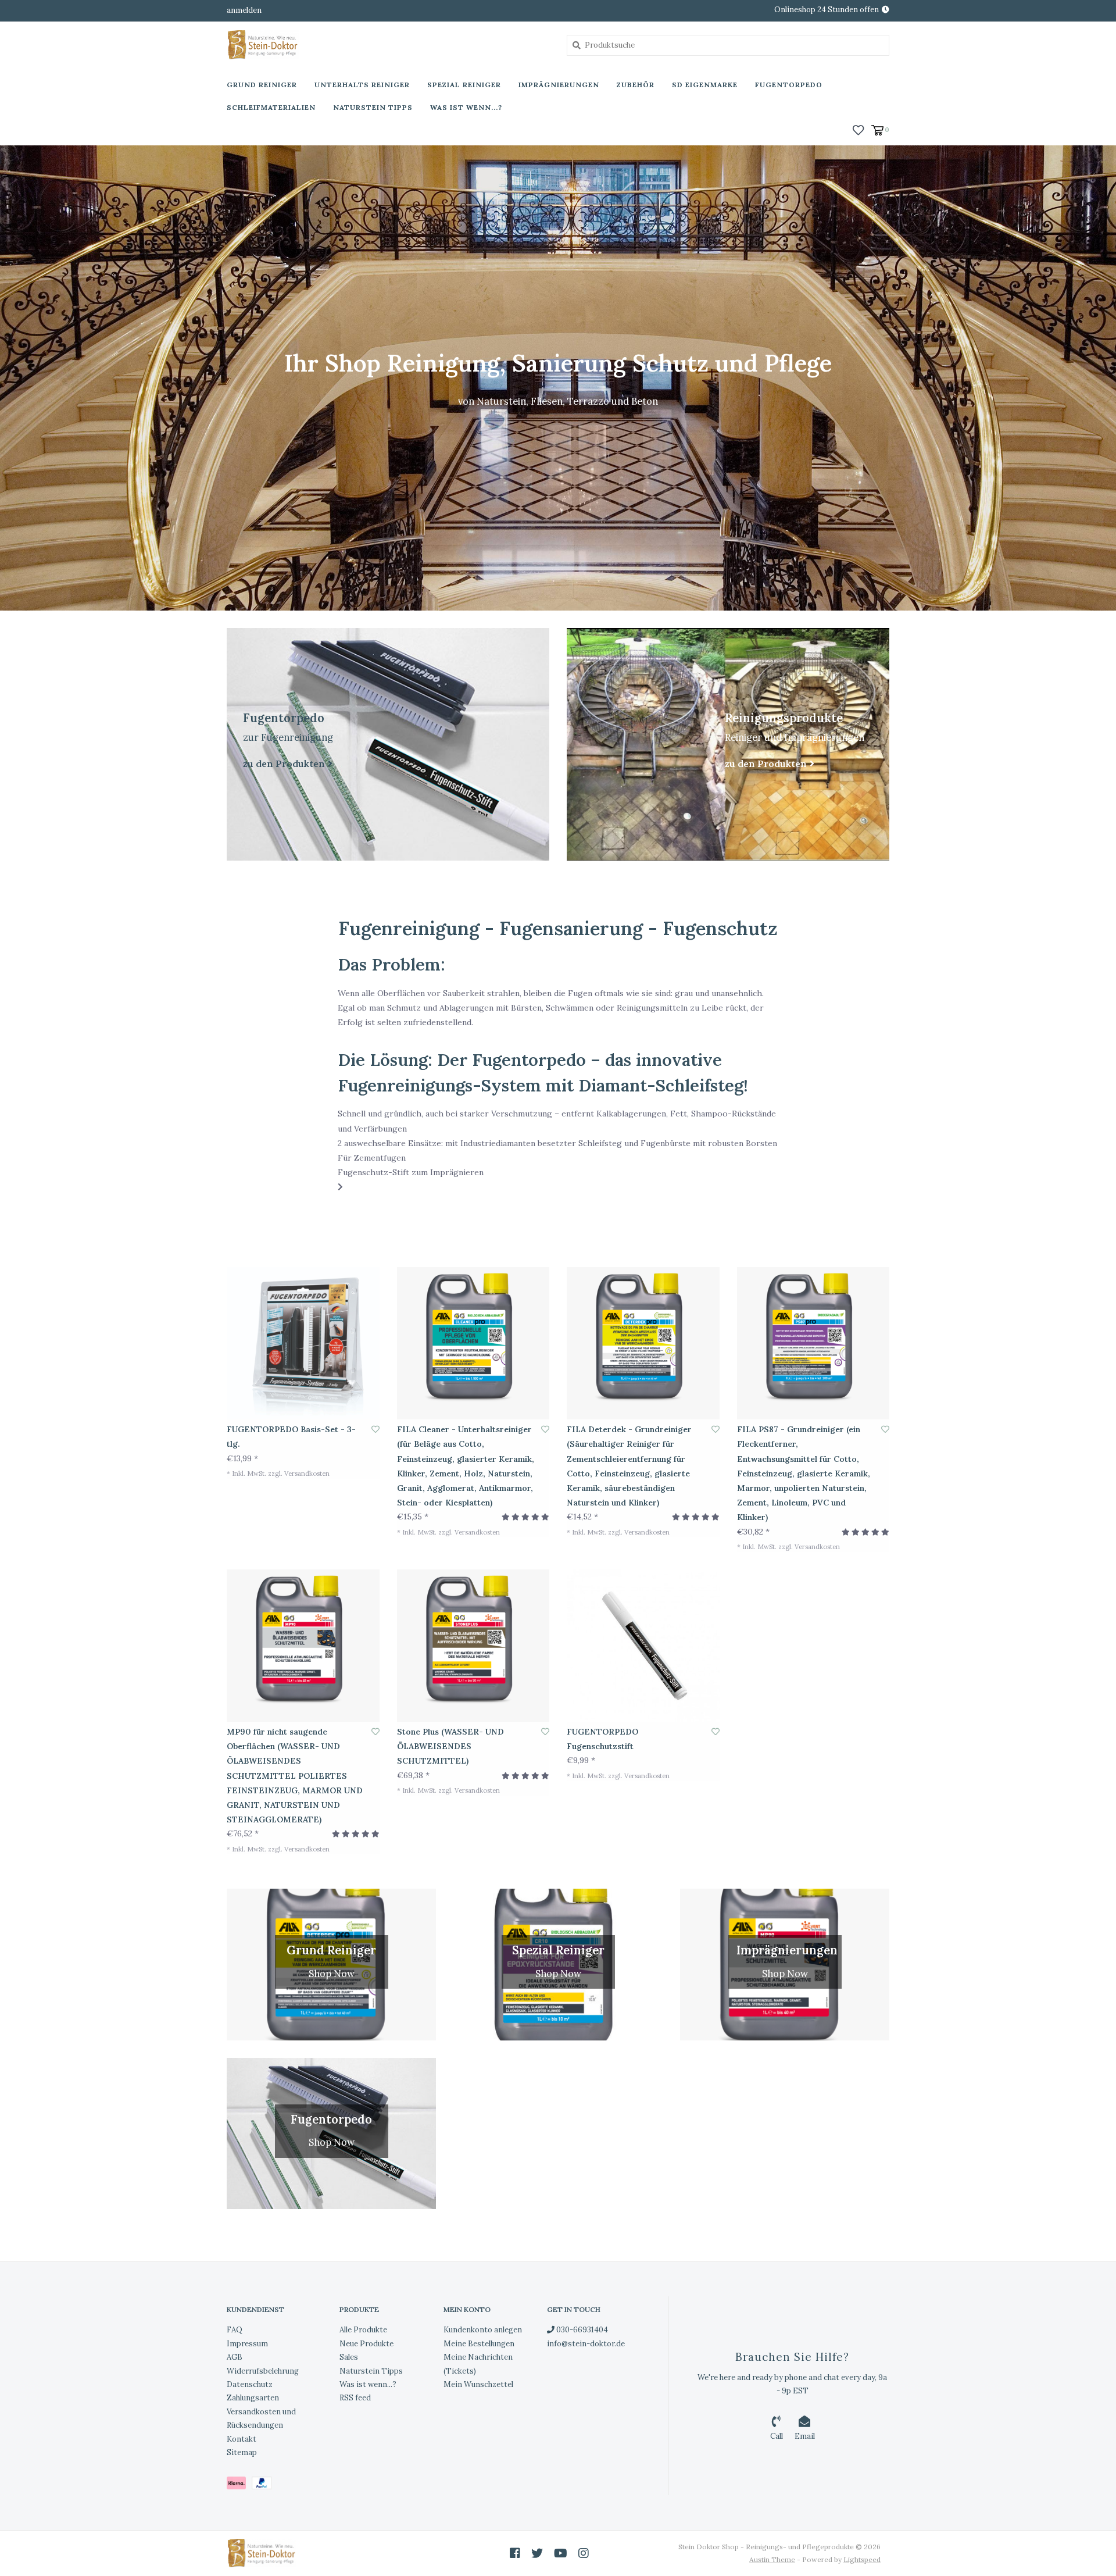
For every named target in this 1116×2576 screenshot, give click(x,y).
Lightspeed (862, 2559)
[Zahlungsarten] (239, 2486)
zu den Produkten (284, 763)
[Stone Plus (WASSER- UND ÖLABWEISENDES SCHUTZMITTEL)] (473, 1646)
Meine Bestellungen (479, 2344)
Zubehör (636, 85)
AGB (235, 2357)
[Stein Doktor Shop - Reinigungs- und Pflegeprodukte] (388, 45)
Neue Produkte (366, 2344)
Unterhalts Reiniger (362, 85)
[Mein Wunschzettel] (858, 129)
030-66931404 (581, 2330)
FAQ (235, 2330)
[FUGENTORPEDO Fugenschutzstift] (643, 1646)
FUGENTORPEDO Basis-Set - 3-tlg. (291, 1437)
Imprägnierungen (559, 85)
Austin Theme (772, 2559)
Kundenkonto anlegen (483, 2330)
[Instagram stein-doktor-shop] (584, 2553)
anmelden (244, 10)
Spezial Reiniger (464, 85)
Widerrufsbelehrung (263, 2371)
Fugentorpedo (789, 85)
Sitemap (242, 2452)
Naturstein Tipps (373, 107)
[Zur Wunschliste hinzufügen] (375, 1429)
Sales (349, 2357)
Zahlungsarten (253, 2398)
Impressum (247, 2344)
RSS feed (355, 2398)
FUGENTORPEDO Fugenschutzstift (602, 1739)
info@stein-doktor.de (586, 2344)
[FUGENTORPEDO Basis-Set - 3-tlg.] (303, 1344)
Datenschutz (250, 2384)
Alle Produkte (363, 2330)
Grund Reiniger (262, 85)
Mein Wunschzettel (478, 2384)
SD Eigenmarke (705, 85)
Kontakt (242, 2439)
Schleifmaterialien (271, 107)
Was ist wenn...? (466, 107)
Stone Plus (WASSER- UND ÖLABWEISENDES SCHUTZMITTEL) (450, 1746)
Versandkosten (307, 1473)
